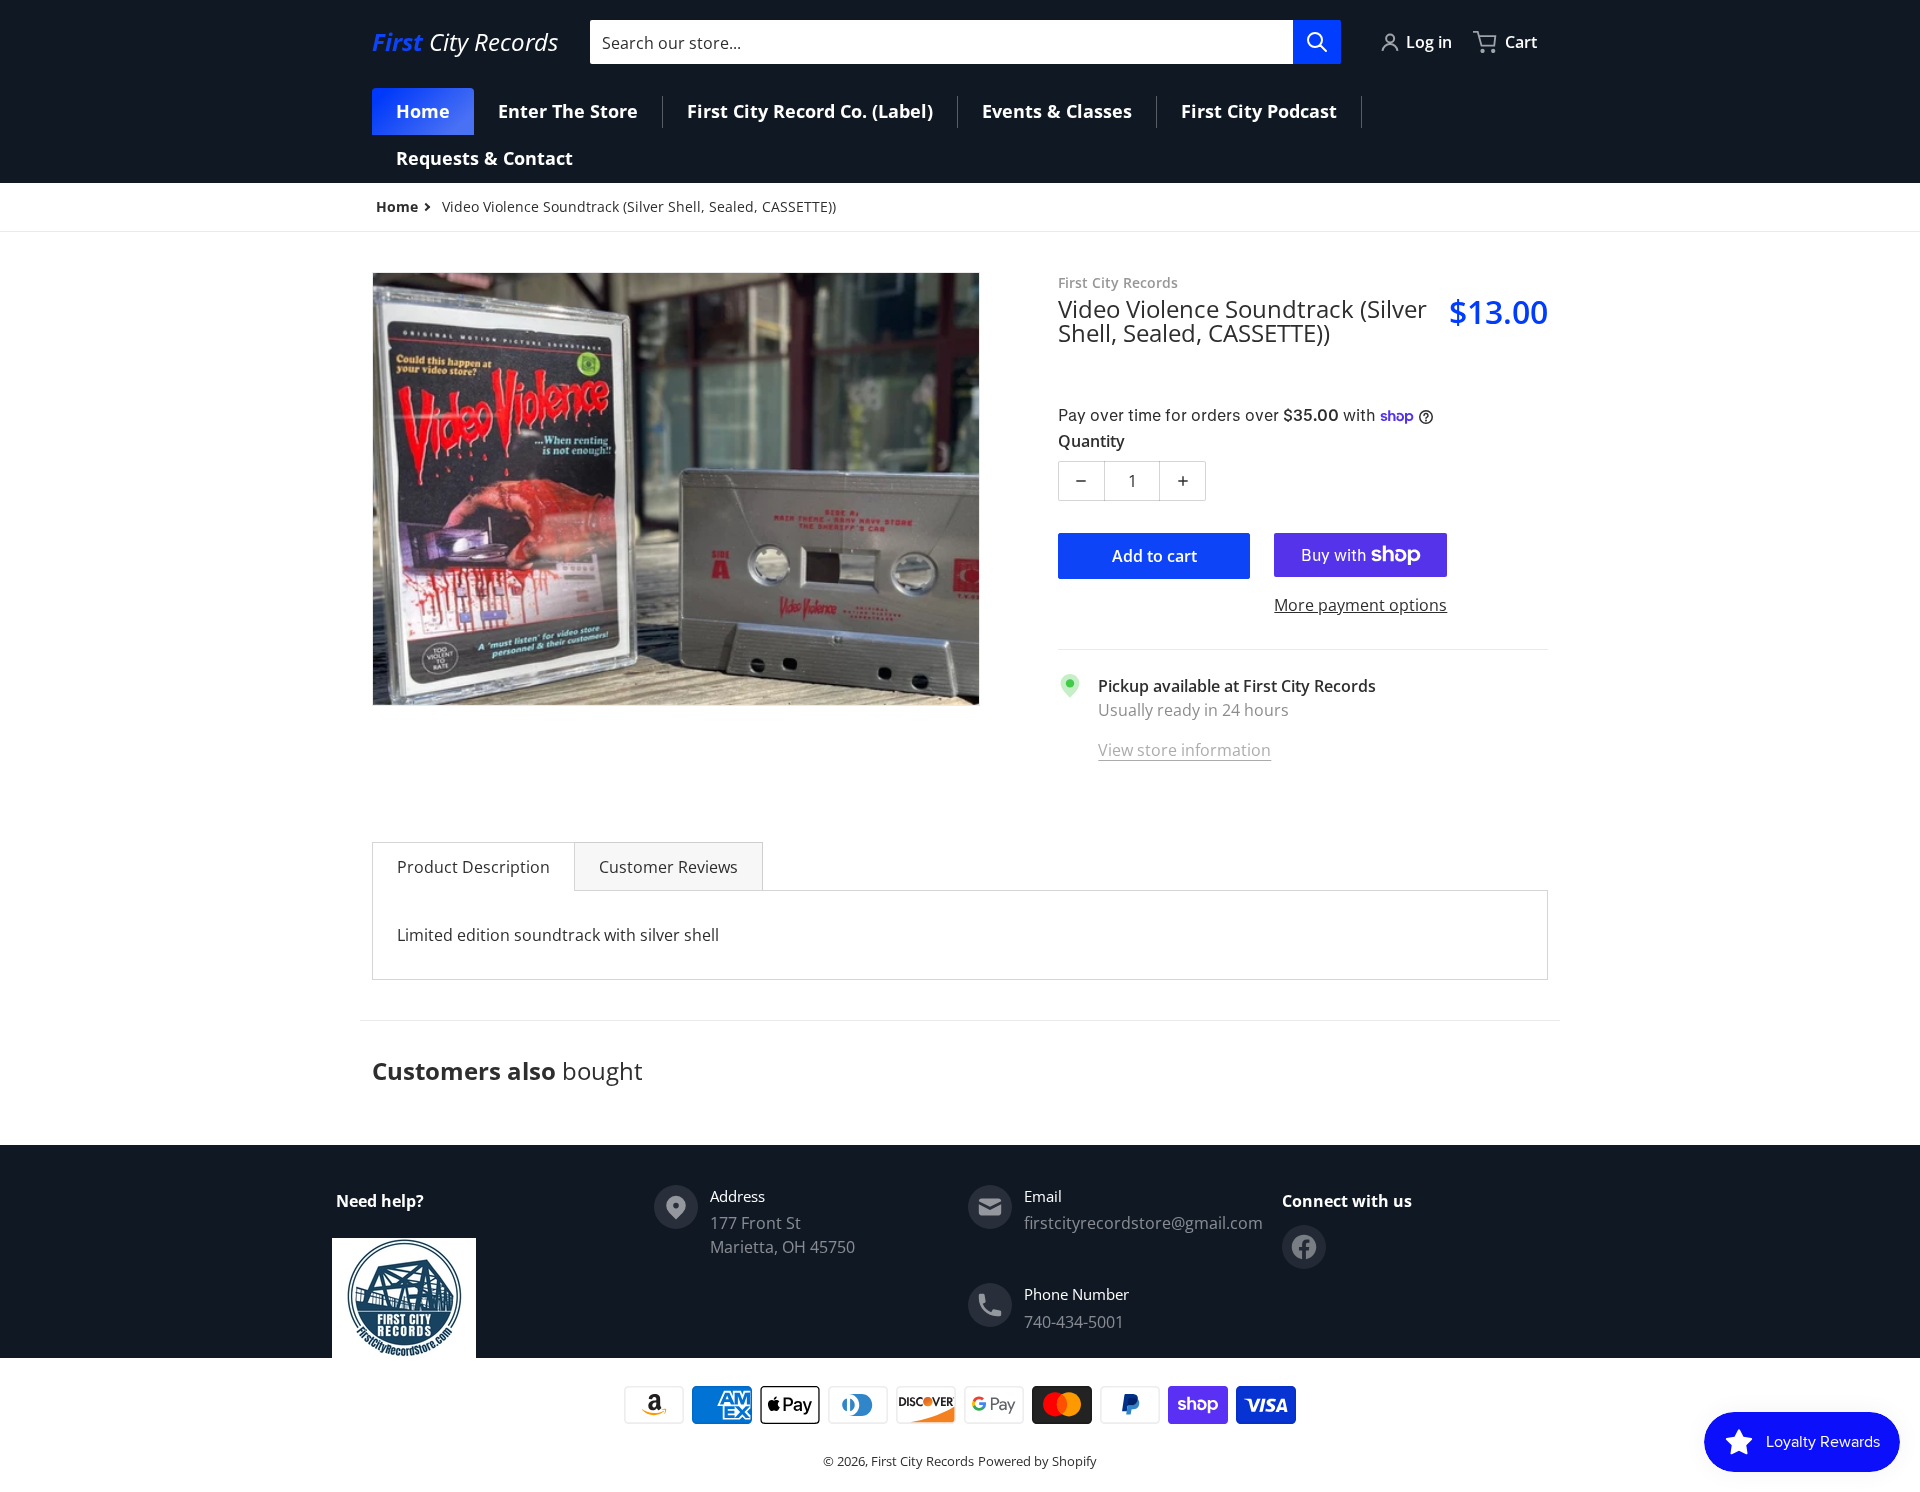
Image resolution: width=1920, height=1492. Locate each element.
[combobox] (965, 42)
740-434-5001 (1074, 1322)
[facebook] (1304, 1247)
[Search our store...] (1317, 42)
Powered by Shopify (1037, 1461)
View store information (1184, 750)
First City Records (922, 1461)
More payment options (1360, 605)
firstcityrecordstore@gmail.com (1143, 1223)
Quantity (1091, 441)
